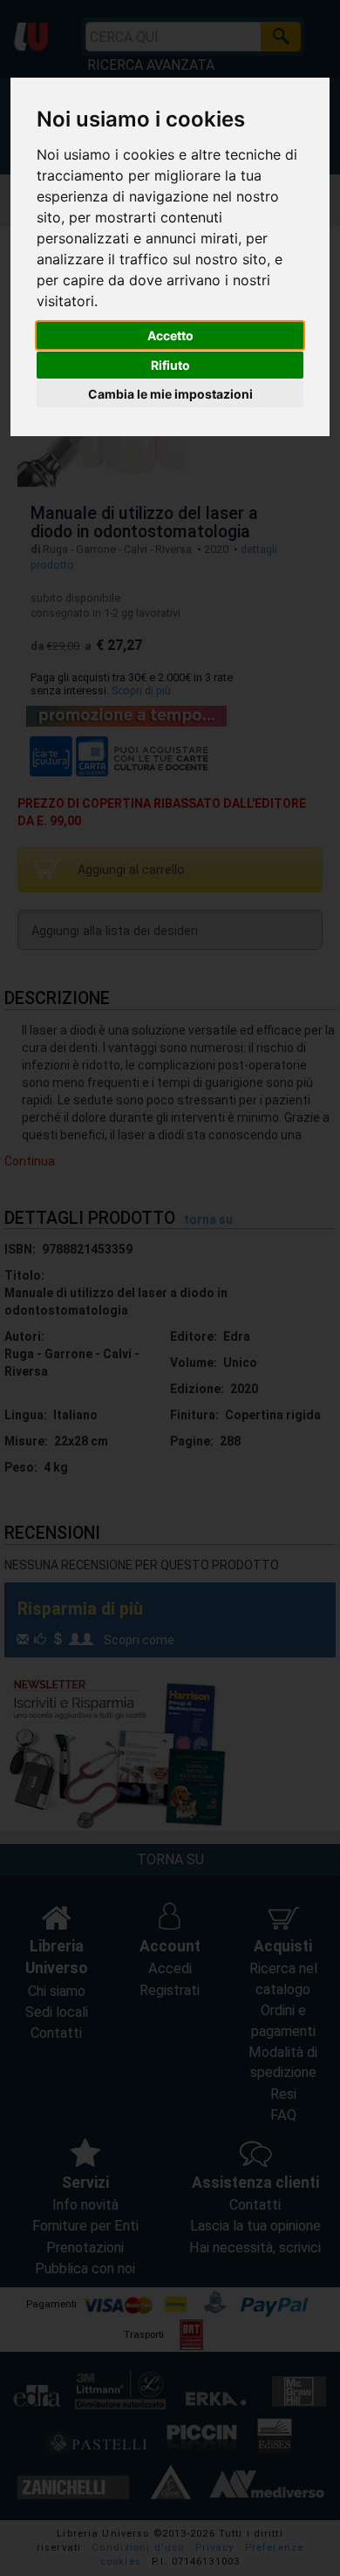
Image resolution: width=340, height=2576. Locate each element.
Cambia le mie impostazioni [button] (170, 394)
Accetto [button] (170, 335)
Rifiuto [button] (170, 365)
